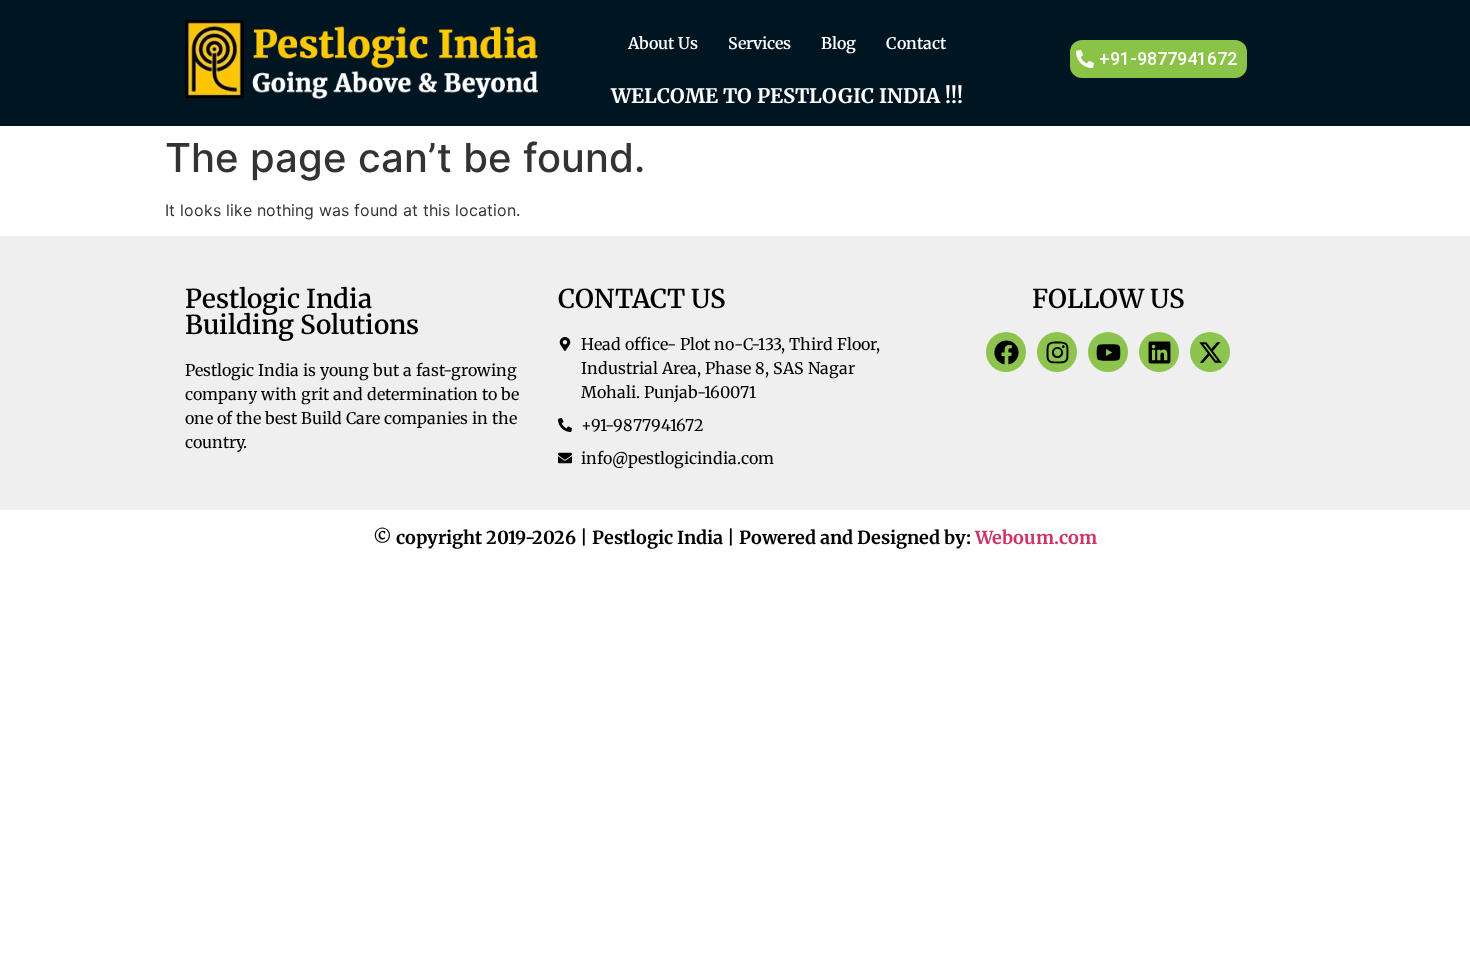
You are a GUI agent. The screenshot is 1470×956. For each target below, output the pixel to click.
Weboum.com (1036, 537)
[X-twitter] (1210, 352)
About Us (663, 43)
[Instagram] (1057, 352)
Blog (838, 43)
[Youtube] (1108, 352)
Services (759, 43)
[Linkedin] (1159, 352)
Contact (916, 43)
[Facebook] (1006, 352)
